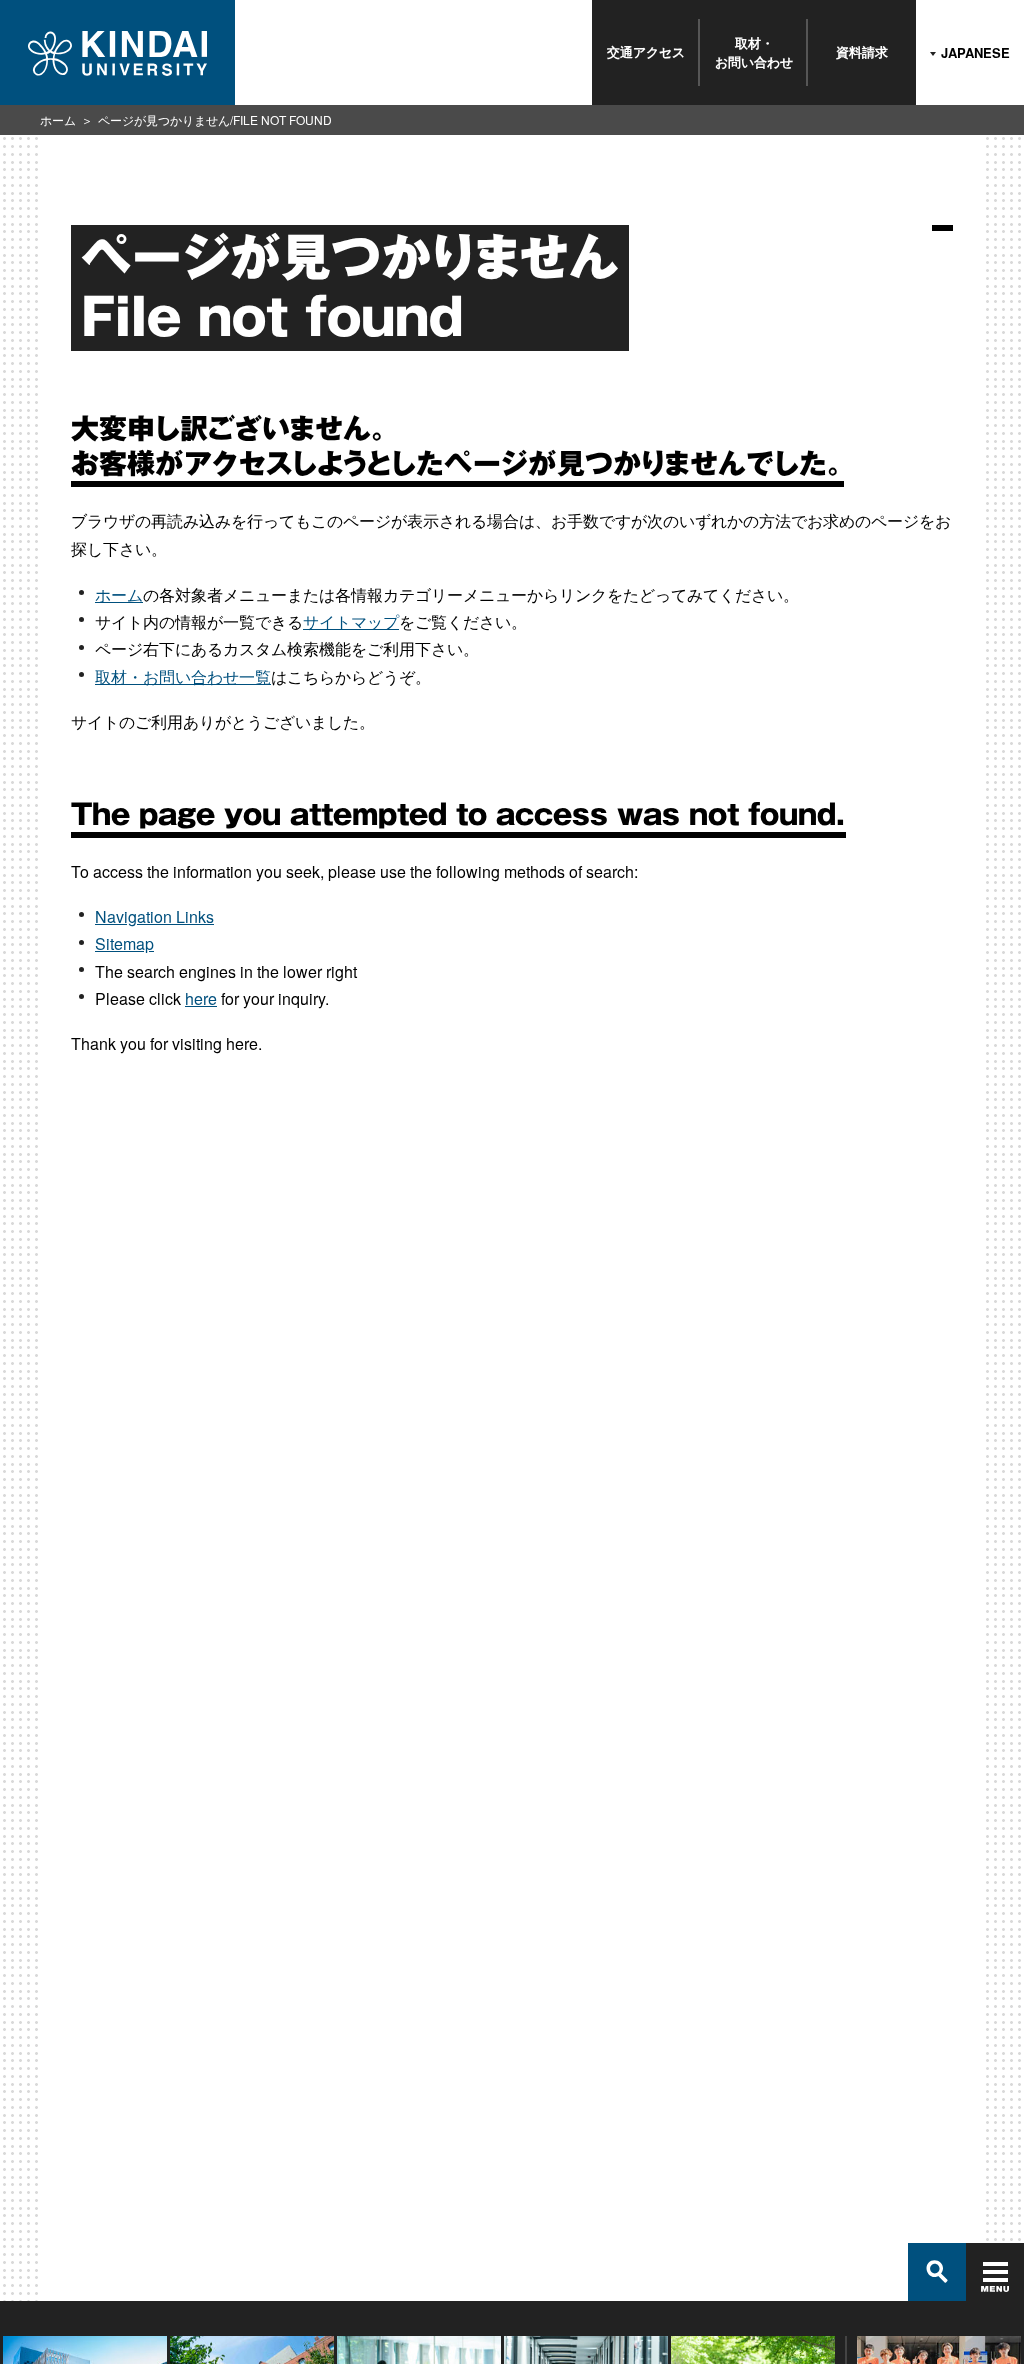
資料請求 (862, 51)
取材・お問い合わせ (754, 51)
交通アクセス (646, 51)
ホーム (58, 119)
